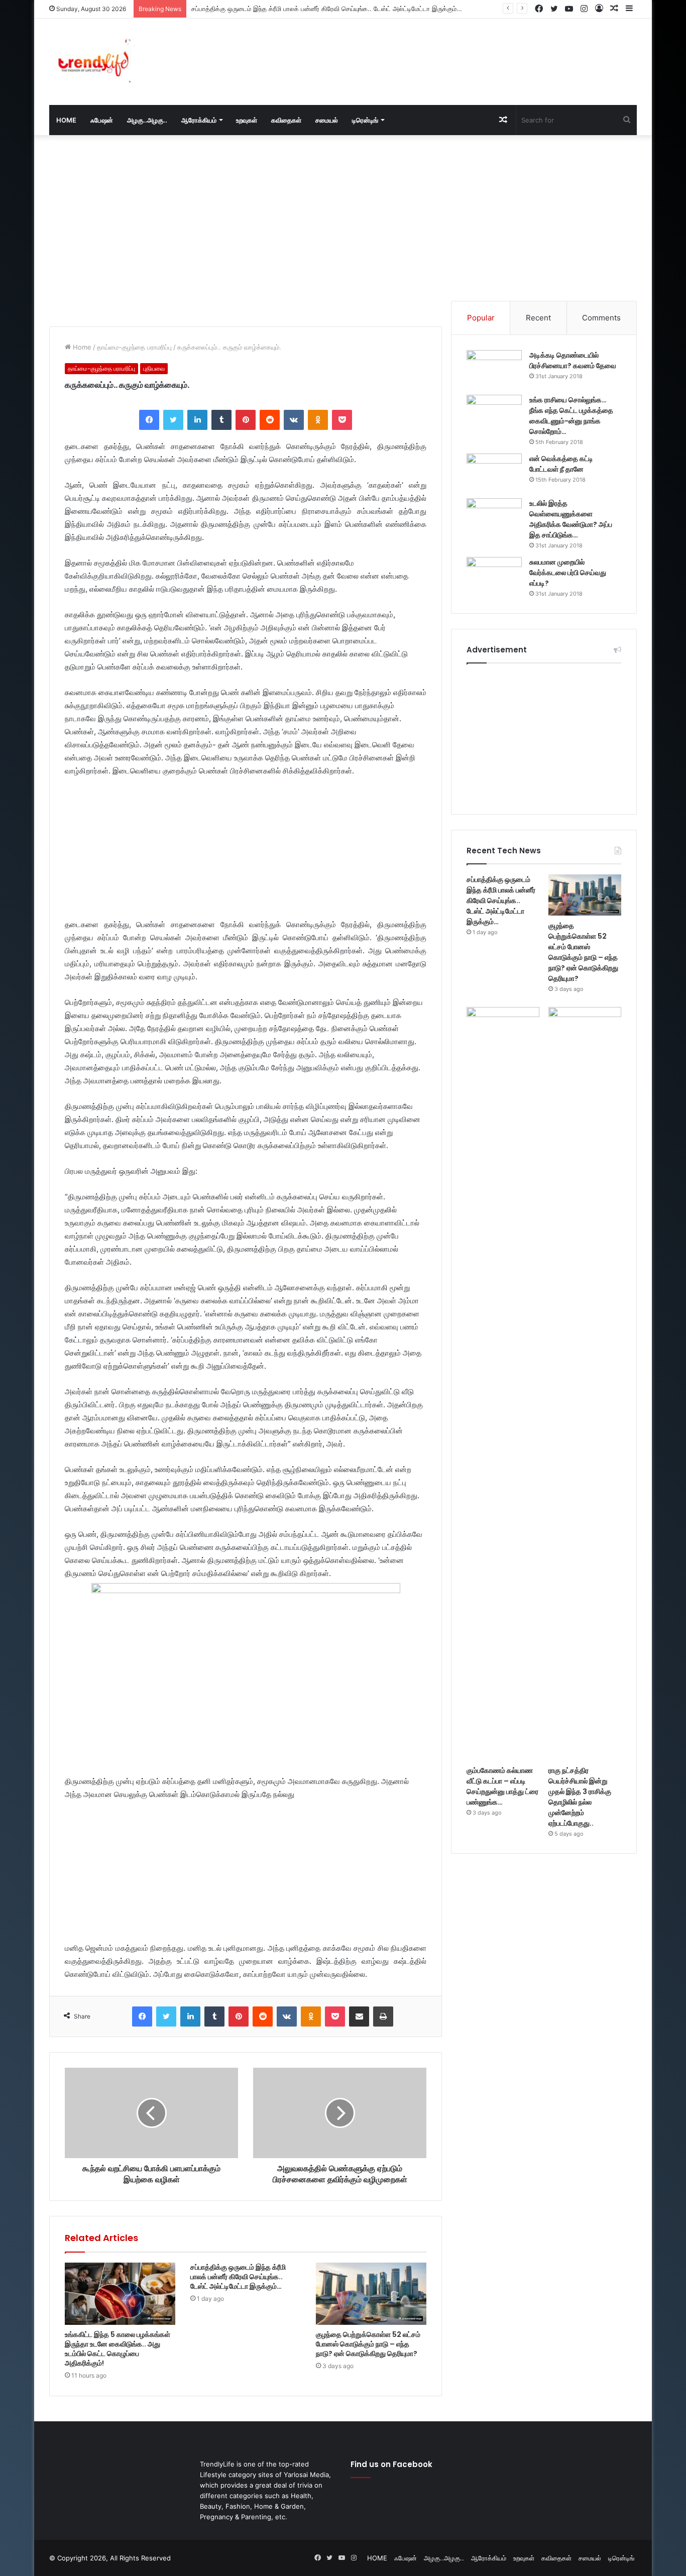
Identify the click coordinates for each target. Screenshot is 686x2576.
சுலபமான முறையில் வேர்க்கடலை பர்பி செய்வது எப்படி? (568, 573)
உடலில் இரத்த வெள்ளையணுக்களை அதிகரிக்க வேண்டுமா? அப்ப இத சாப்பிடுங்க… (571, 519)
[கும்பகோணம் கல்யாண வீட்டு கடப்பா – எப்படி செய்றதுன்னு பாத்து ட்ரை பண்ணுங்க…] (503, 1384)
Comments (601, 318)
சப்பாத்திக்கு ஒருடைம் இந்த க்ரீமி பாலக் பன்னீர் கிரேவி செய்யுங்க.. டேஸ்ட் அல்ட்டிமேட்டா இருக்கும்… (238, 2277)
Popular (481, 318)
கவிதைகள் (286, 120)
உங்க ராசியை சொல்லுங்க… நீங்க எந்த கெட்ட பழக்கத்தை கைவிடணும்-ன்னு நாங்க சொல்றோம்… (571, 416)
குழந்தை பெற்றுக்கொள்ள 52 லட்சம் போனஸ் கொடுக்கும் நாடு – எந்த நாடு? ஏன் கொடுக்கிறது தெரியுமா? (368, 2344)
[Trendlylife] (92, 62)
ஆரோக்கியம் (199, 120)
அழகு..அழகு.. (147, 120)
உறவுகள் (247, 120)
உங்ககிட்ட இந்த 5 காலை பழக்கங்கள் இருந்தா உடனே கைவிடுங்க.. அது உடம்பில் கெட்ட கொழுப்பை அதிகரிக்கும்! (118, 2349)
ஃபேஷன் (102, 120)
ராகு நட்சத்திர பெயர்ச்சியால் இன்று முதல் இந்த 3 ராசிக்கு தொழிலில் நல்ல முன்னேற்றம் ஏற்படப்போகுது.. (580, 1797)
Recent (538, 318)
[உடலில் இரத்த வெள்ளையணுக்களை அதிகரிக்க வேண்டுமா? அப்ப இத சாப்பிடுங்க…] (494, 517)
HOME (66, 120)
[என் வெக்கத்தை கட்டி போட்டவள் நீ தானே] (494, 472)
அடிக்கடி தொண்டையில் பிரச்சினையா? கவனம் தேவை (573, 360)
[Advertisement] (443, 51)
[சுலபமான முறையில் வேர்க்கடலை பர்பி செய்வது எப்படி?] (494, 576)
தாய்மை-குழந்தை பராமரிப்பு (134, 347)
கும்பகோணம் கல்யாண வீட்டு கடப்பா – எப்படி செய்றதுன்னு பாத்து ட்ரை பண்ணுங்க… (502, 1786)
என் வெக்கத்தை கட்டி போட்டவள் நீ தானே (561, 464)
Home (81, 347)
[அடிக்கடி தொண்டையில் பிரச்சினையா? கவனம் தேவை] (494, 369)
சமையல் (327, 120)
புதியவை (154, 368)
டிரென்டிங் (365, 120)
